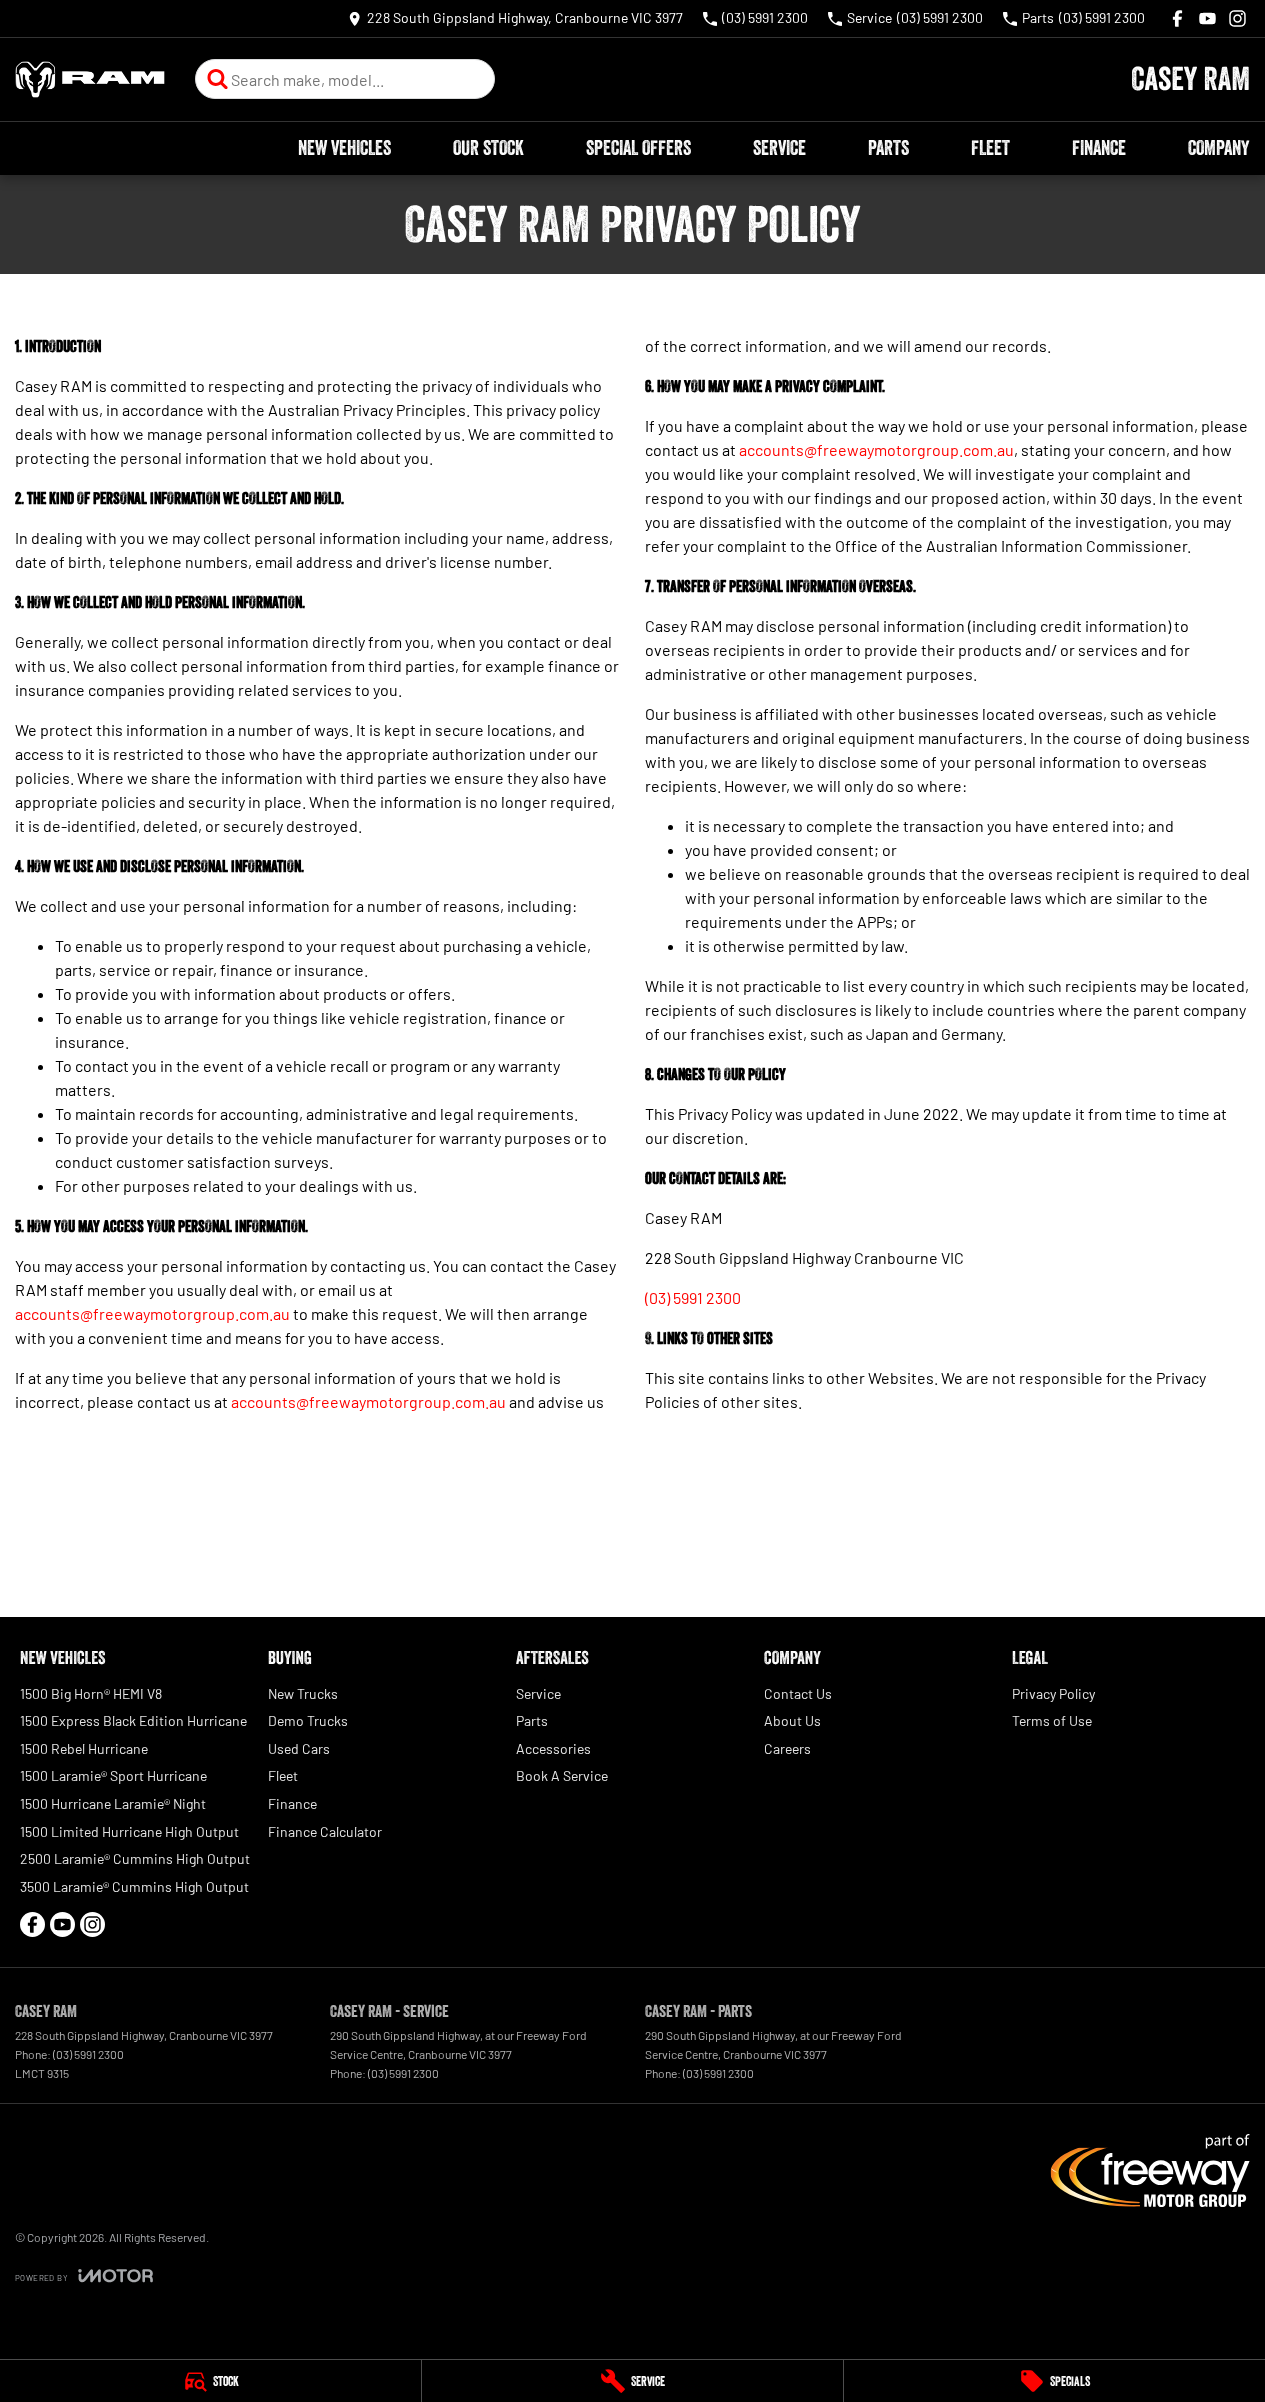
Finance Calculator (325, 1831)
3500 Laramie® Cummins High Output (134, 1886)
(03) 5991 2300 (693, 1297)
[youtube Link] (1207, 18)
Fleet (990, 148)
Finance (1099, 148)
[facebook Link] (1177, 18)
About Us (792, 1720)
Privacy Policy (1053, 1693)
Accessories (553, 1748)
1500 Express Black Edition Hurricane (133, 1720)
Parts (888, 148)
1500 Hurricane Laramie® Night (113, 1803)
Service (779, 148)
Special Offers (638, 148)
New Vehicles (344, 148)
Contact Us (798, 1693)
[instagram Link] (1237, 18)
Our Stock (488, 148)
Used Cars (299, 1748)
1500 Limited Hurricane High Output (129, 1831)
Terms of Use (1052, 1720)
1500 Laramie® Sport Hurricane (113, 1775)
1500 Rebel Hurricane (84, 1748)
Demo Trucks (308, 1720)
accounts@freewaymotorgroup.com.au (152, 1313)
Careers (787, 1748)
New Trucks (303, 1693)
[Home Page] (90, 79)
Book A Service (562, 1775)
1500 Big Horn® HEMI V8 (91, 1693)
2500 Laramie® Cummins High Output (135, 1858)
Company (1218, 148)
